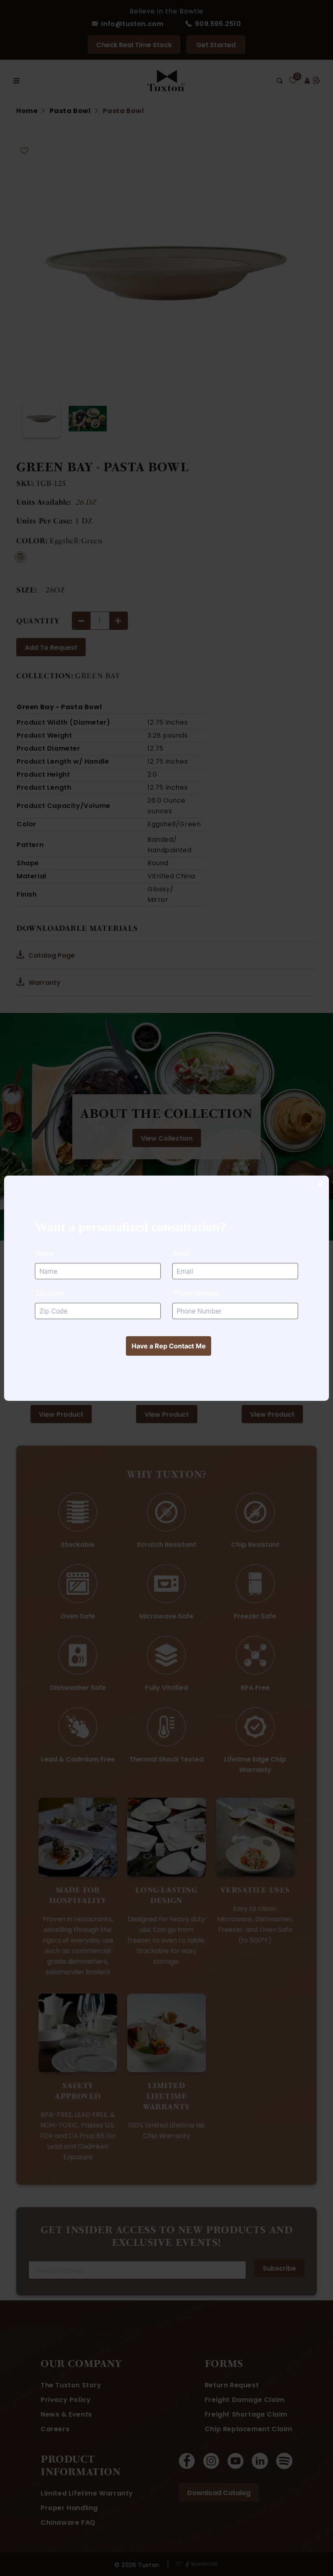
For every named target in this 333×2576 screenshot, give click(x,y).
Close (320, 1185)
